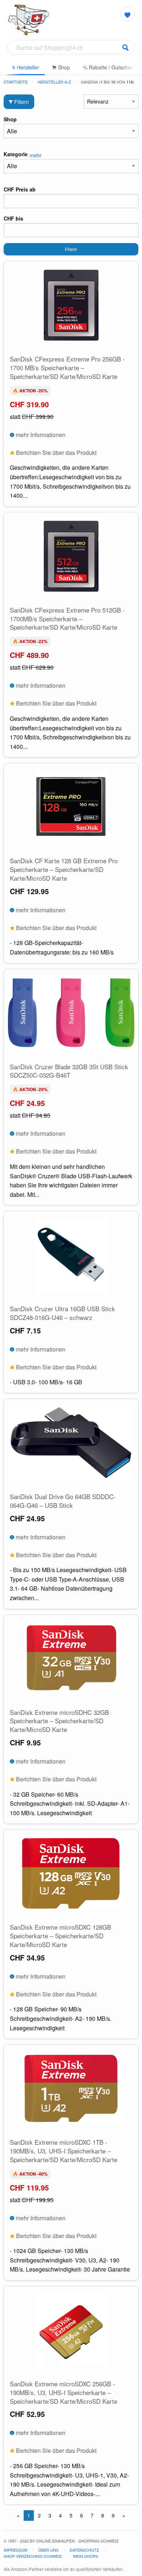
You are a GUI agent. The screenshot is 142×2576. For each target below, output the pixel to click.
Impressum (15, 2550)
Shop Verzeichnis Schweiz (33, 2556)
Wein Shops (85, 2556)
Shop (63, 67)
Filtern (21, 102)
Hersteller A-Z (54, 82)
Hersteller (27, 67)
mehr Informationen (40, 435)
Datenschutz (84, 2550)
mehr (35, 155)
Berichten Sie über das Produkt (56, 453)
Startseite (16, 82)
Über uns (48, 2550)
